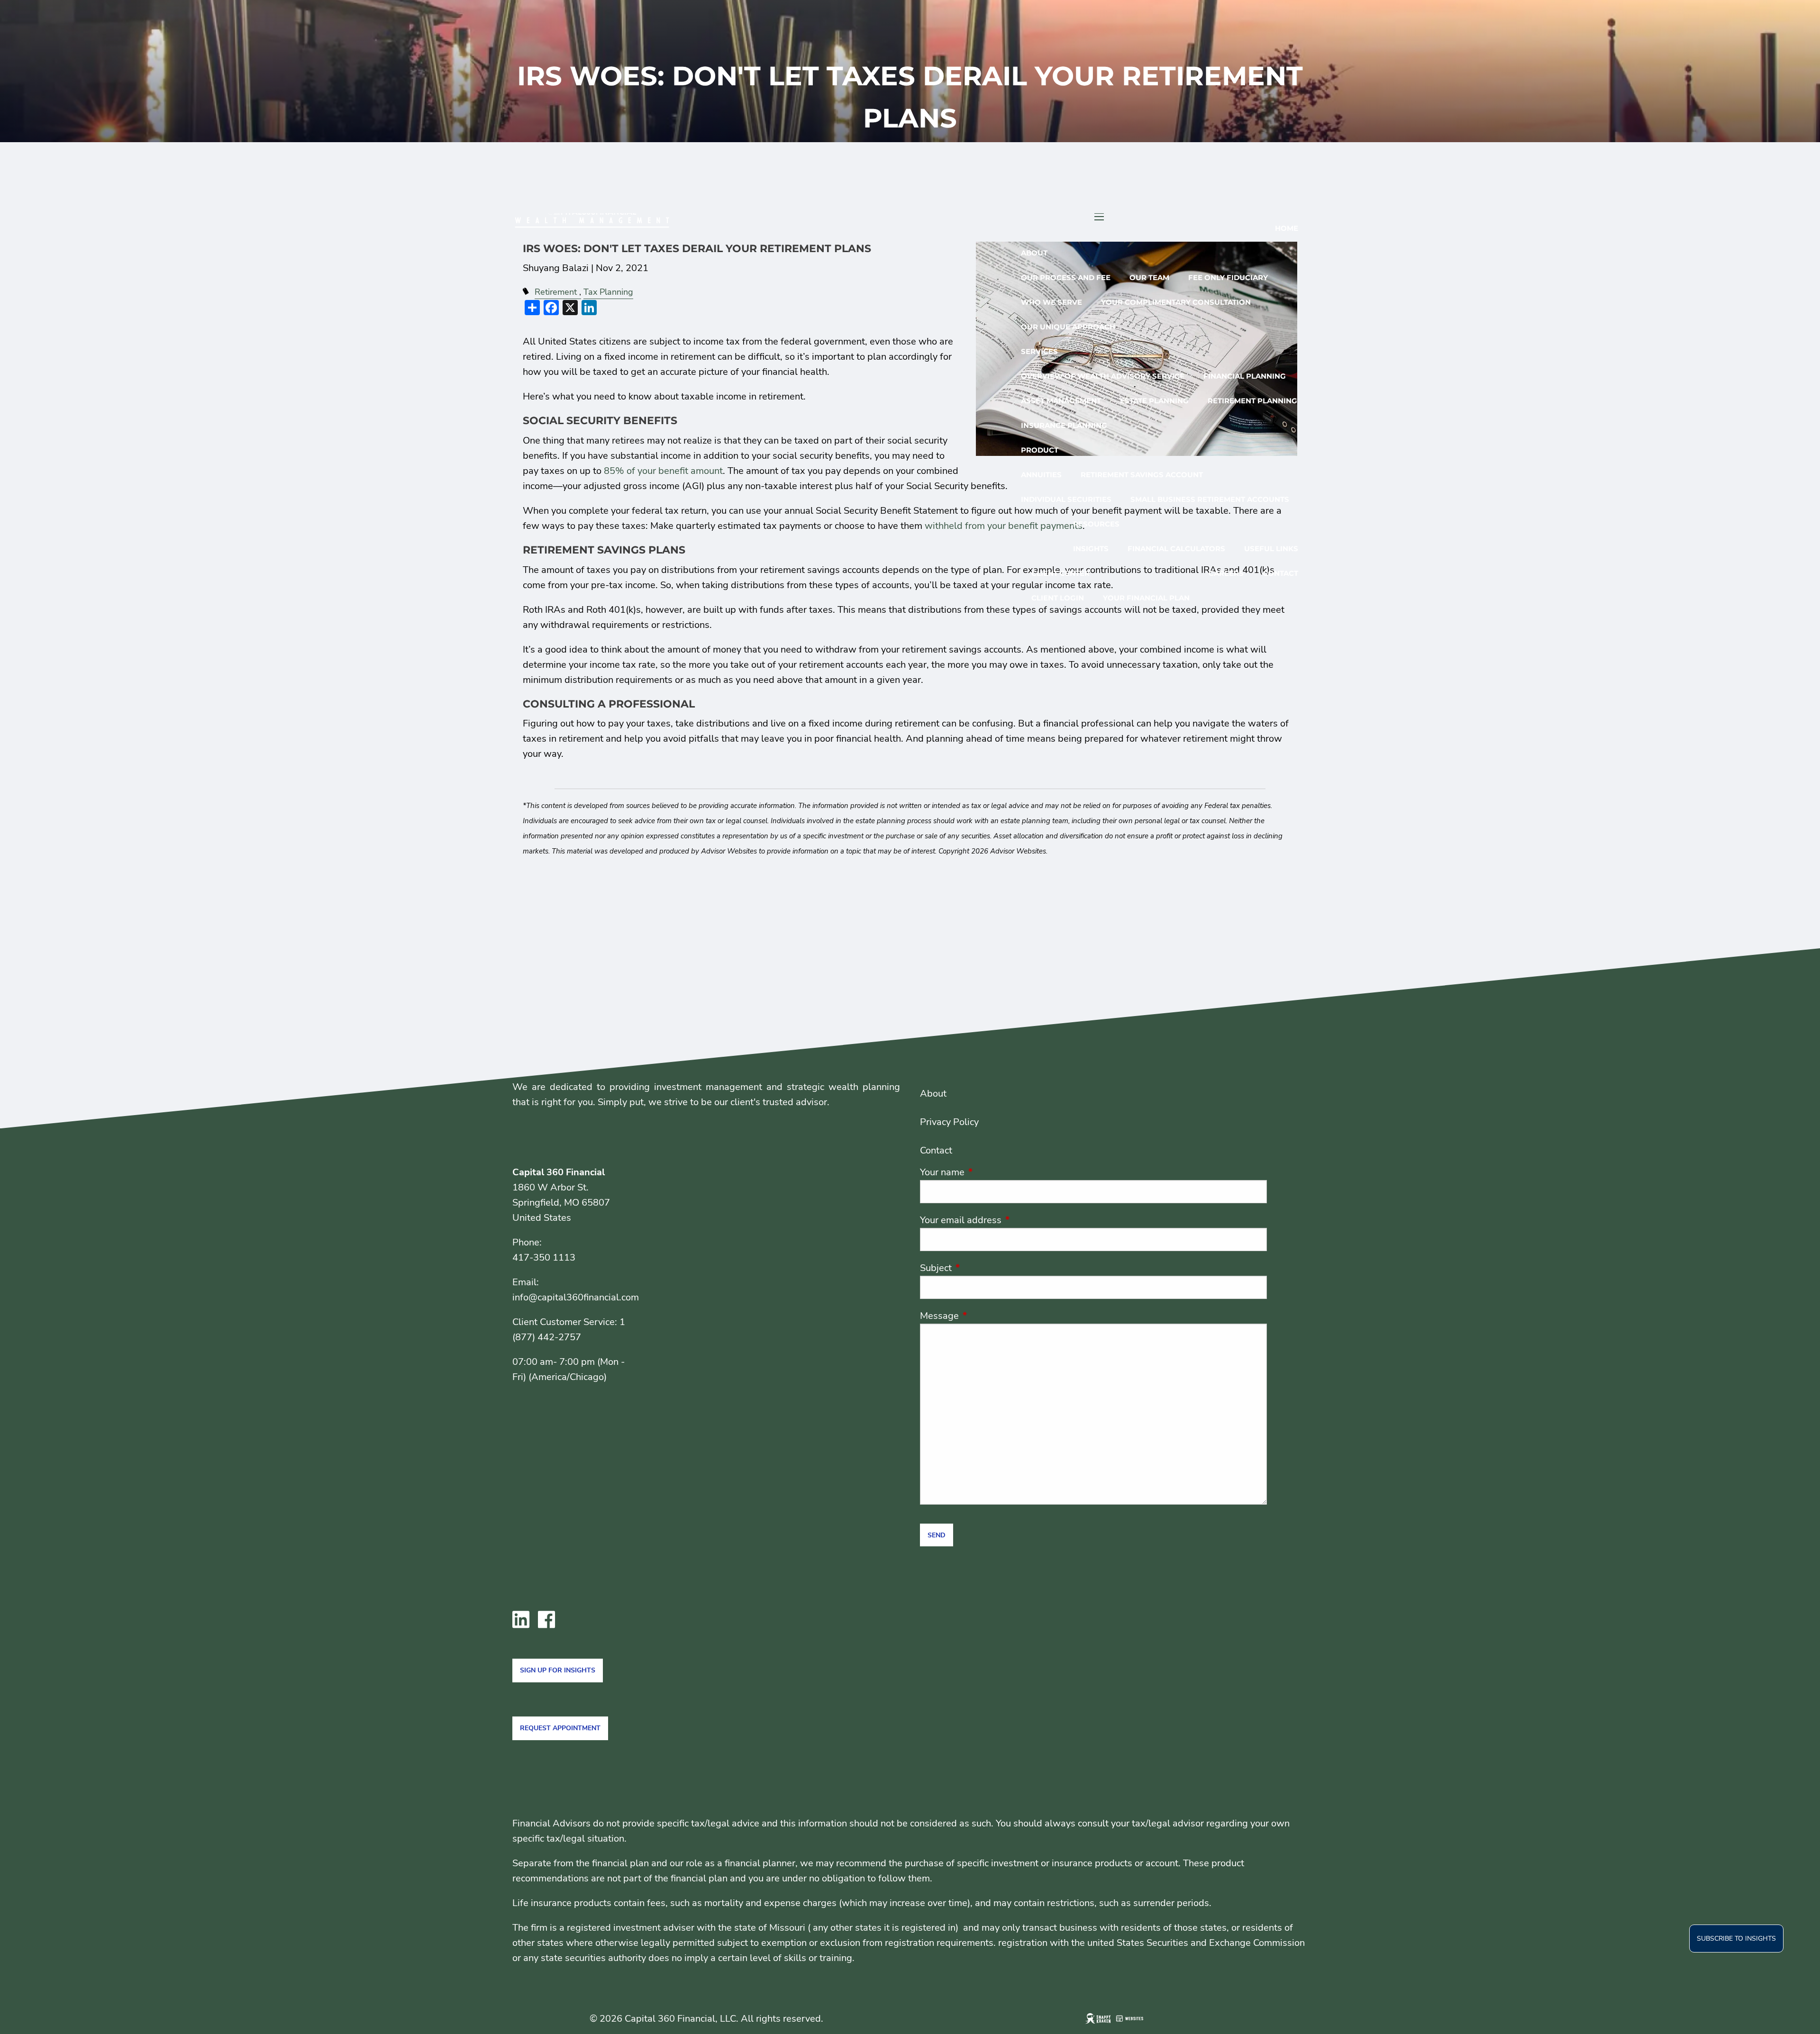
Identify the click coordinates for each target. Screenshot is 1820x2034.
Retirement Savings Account (1142, 475)
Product (1040, 450)
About (1034, 253)
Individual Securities (1066, 499)
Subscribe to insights (1736, 1939)
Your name (988, 1172)
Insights (1091, 549)
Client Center (1060, 573)
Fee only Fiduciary (1228, 277)
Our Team (1149, 277)
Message (985, 1316)
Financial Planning (1245, 376)
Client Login (1058, 598)
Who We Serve (1051, 302)
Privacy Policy (949, 1122)
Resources (1096, 524)
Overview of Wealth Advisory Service (1103, 376)
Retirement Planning (1252, 401)
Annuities (1041, 475)
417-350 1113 (544, 1258)
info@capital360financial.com (576, 1297)
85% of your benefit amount (663, 471)
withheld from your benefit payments (1004, 526)
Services (1039, 351)
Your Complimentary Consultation (1176, 302)
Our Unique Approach (1068, 327)
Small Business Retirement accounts (1210, 499)
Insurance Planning (1064, 425)
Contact (1280, 573)
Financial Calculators (1176, 549)
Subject (982, 1268)
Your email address (1007, 1220)
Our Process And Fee (1066, 277)
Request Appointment (560, 1728)
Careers (1226, 573)
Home (1287, 228)
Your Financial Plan (1146, 598)
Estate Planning (1154, 401)
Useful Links (1271, 549)
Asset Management (1061, 401)
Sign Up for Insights (558, 1670)
